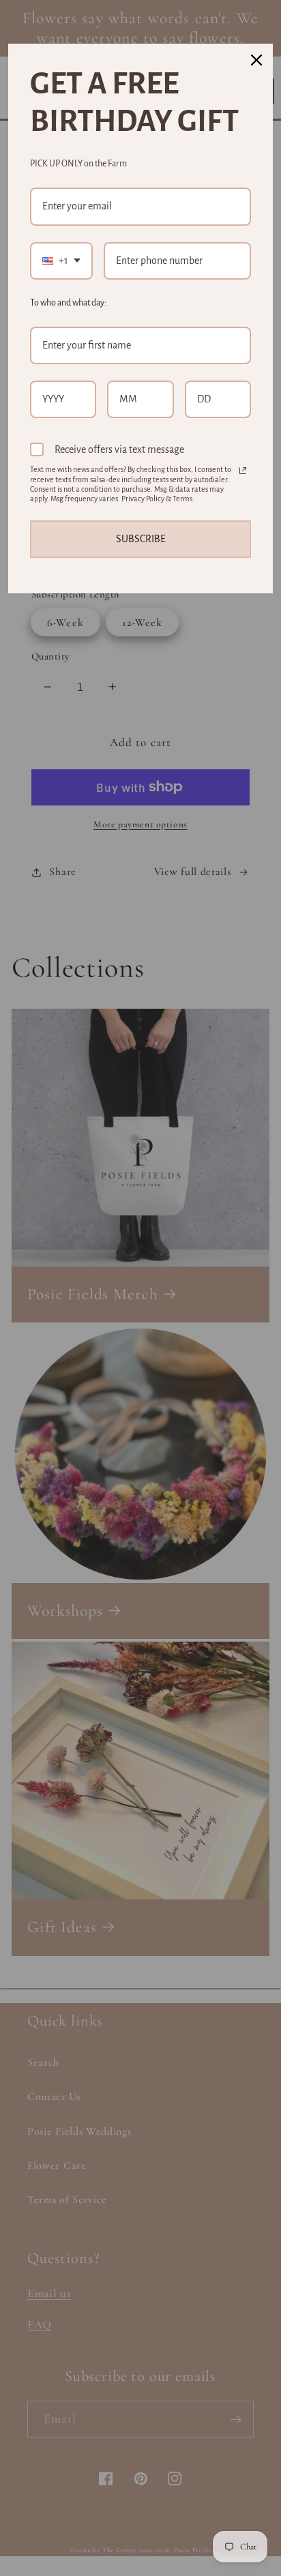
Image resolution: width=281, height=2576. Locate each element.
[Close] (256, 60)
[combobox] (61, 261)
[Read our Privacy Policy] (243, 471)
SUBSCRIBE (141, 539)
